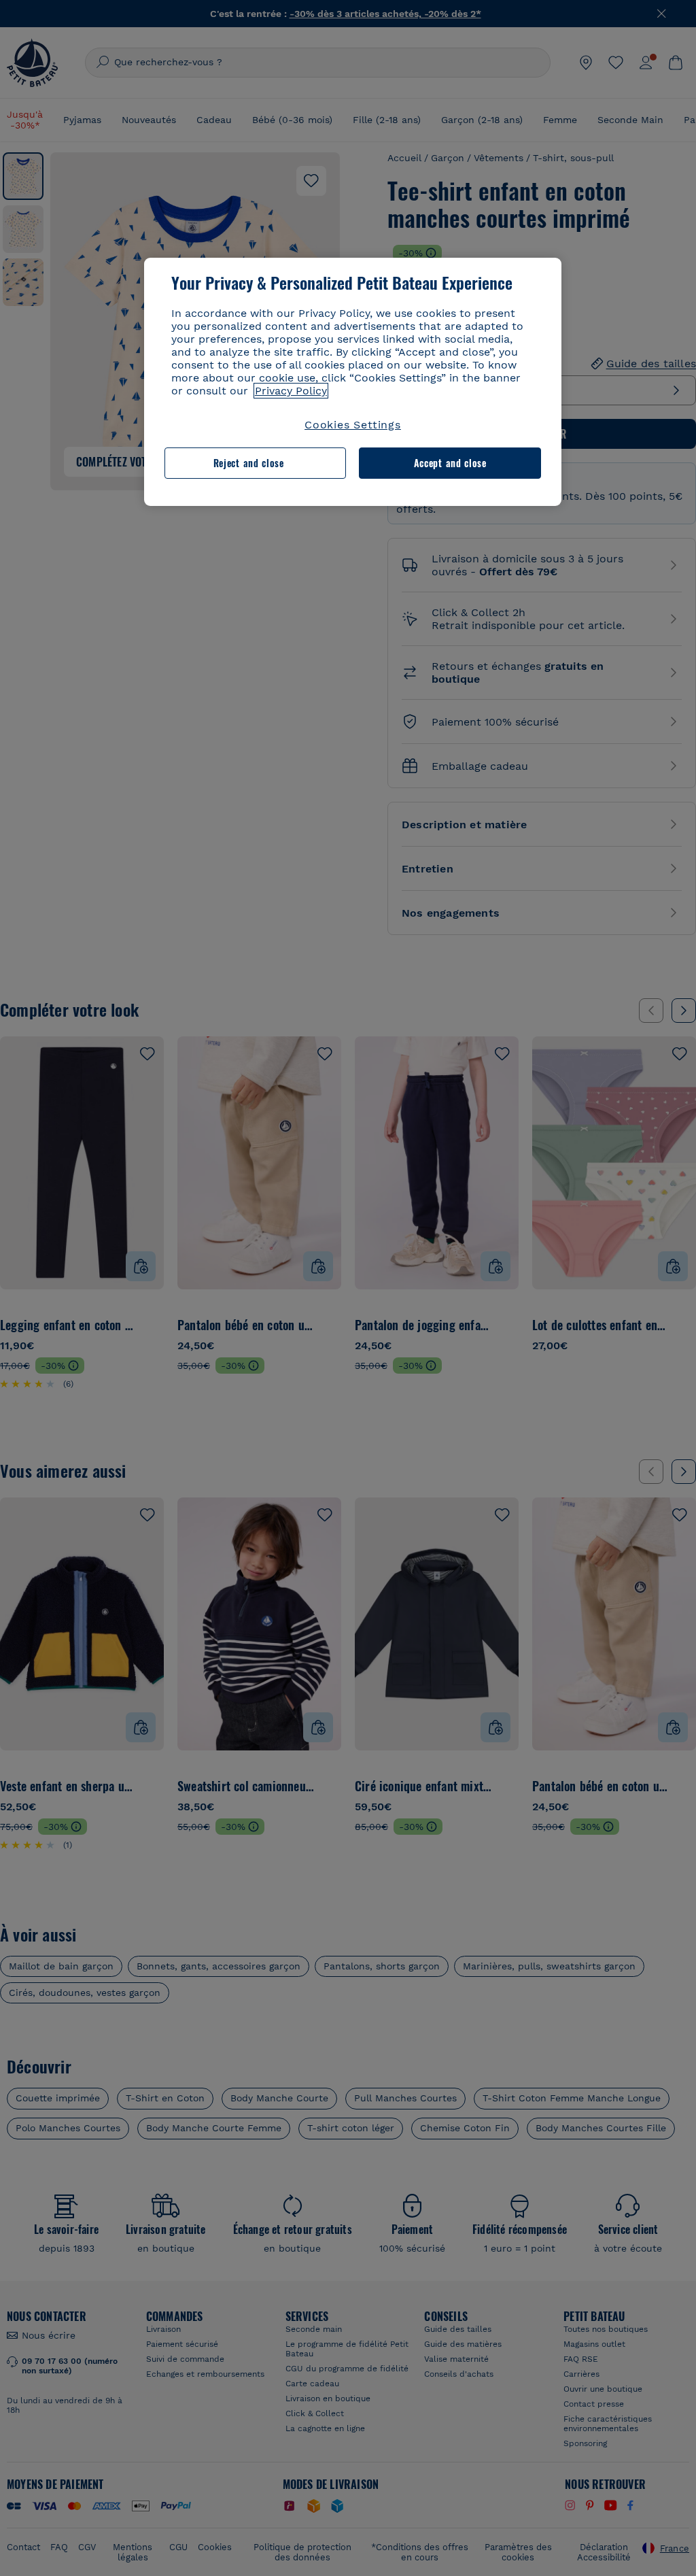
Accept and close (450, 463)
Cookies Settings (353, 425)
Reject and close (249, 463)
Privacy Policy (291, 391)
